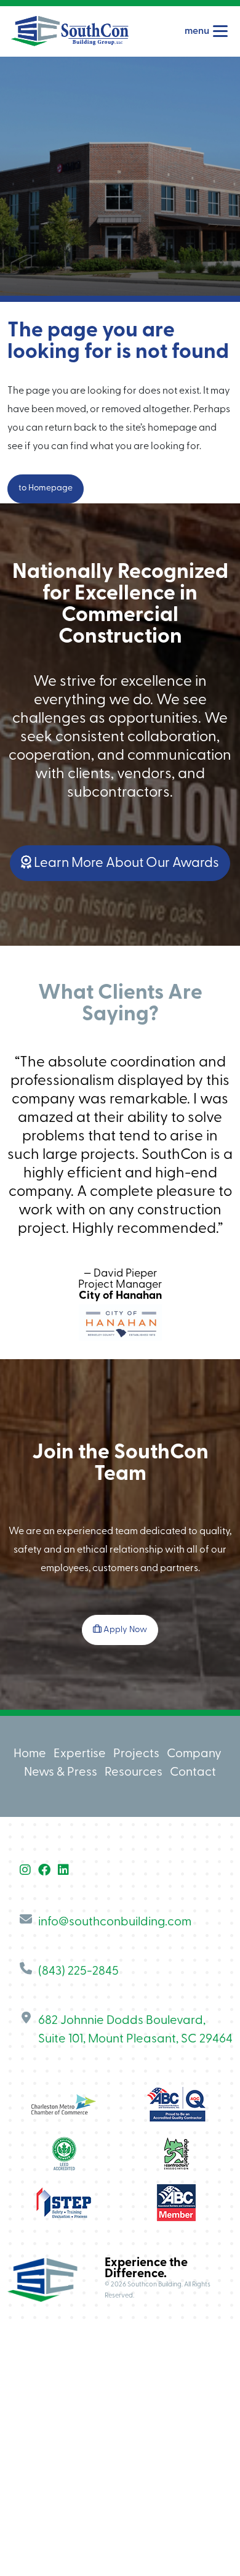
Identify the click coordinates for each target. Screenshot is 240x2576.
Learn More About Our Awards (125, 863)
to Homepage (46, 488)
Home (30, 1754)
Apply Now (124, 1630)
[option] (120, 1152)
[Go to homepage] (70, 31)
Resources (134, 1773)
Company (194, 1754)
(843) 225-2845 (78, 1972)
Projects (136, 1754)
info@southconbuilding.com (115, 1922)
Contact (193, 1773)
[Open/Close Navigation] (220, 31)
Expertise (80, 1754)
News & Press (61, 1773)
